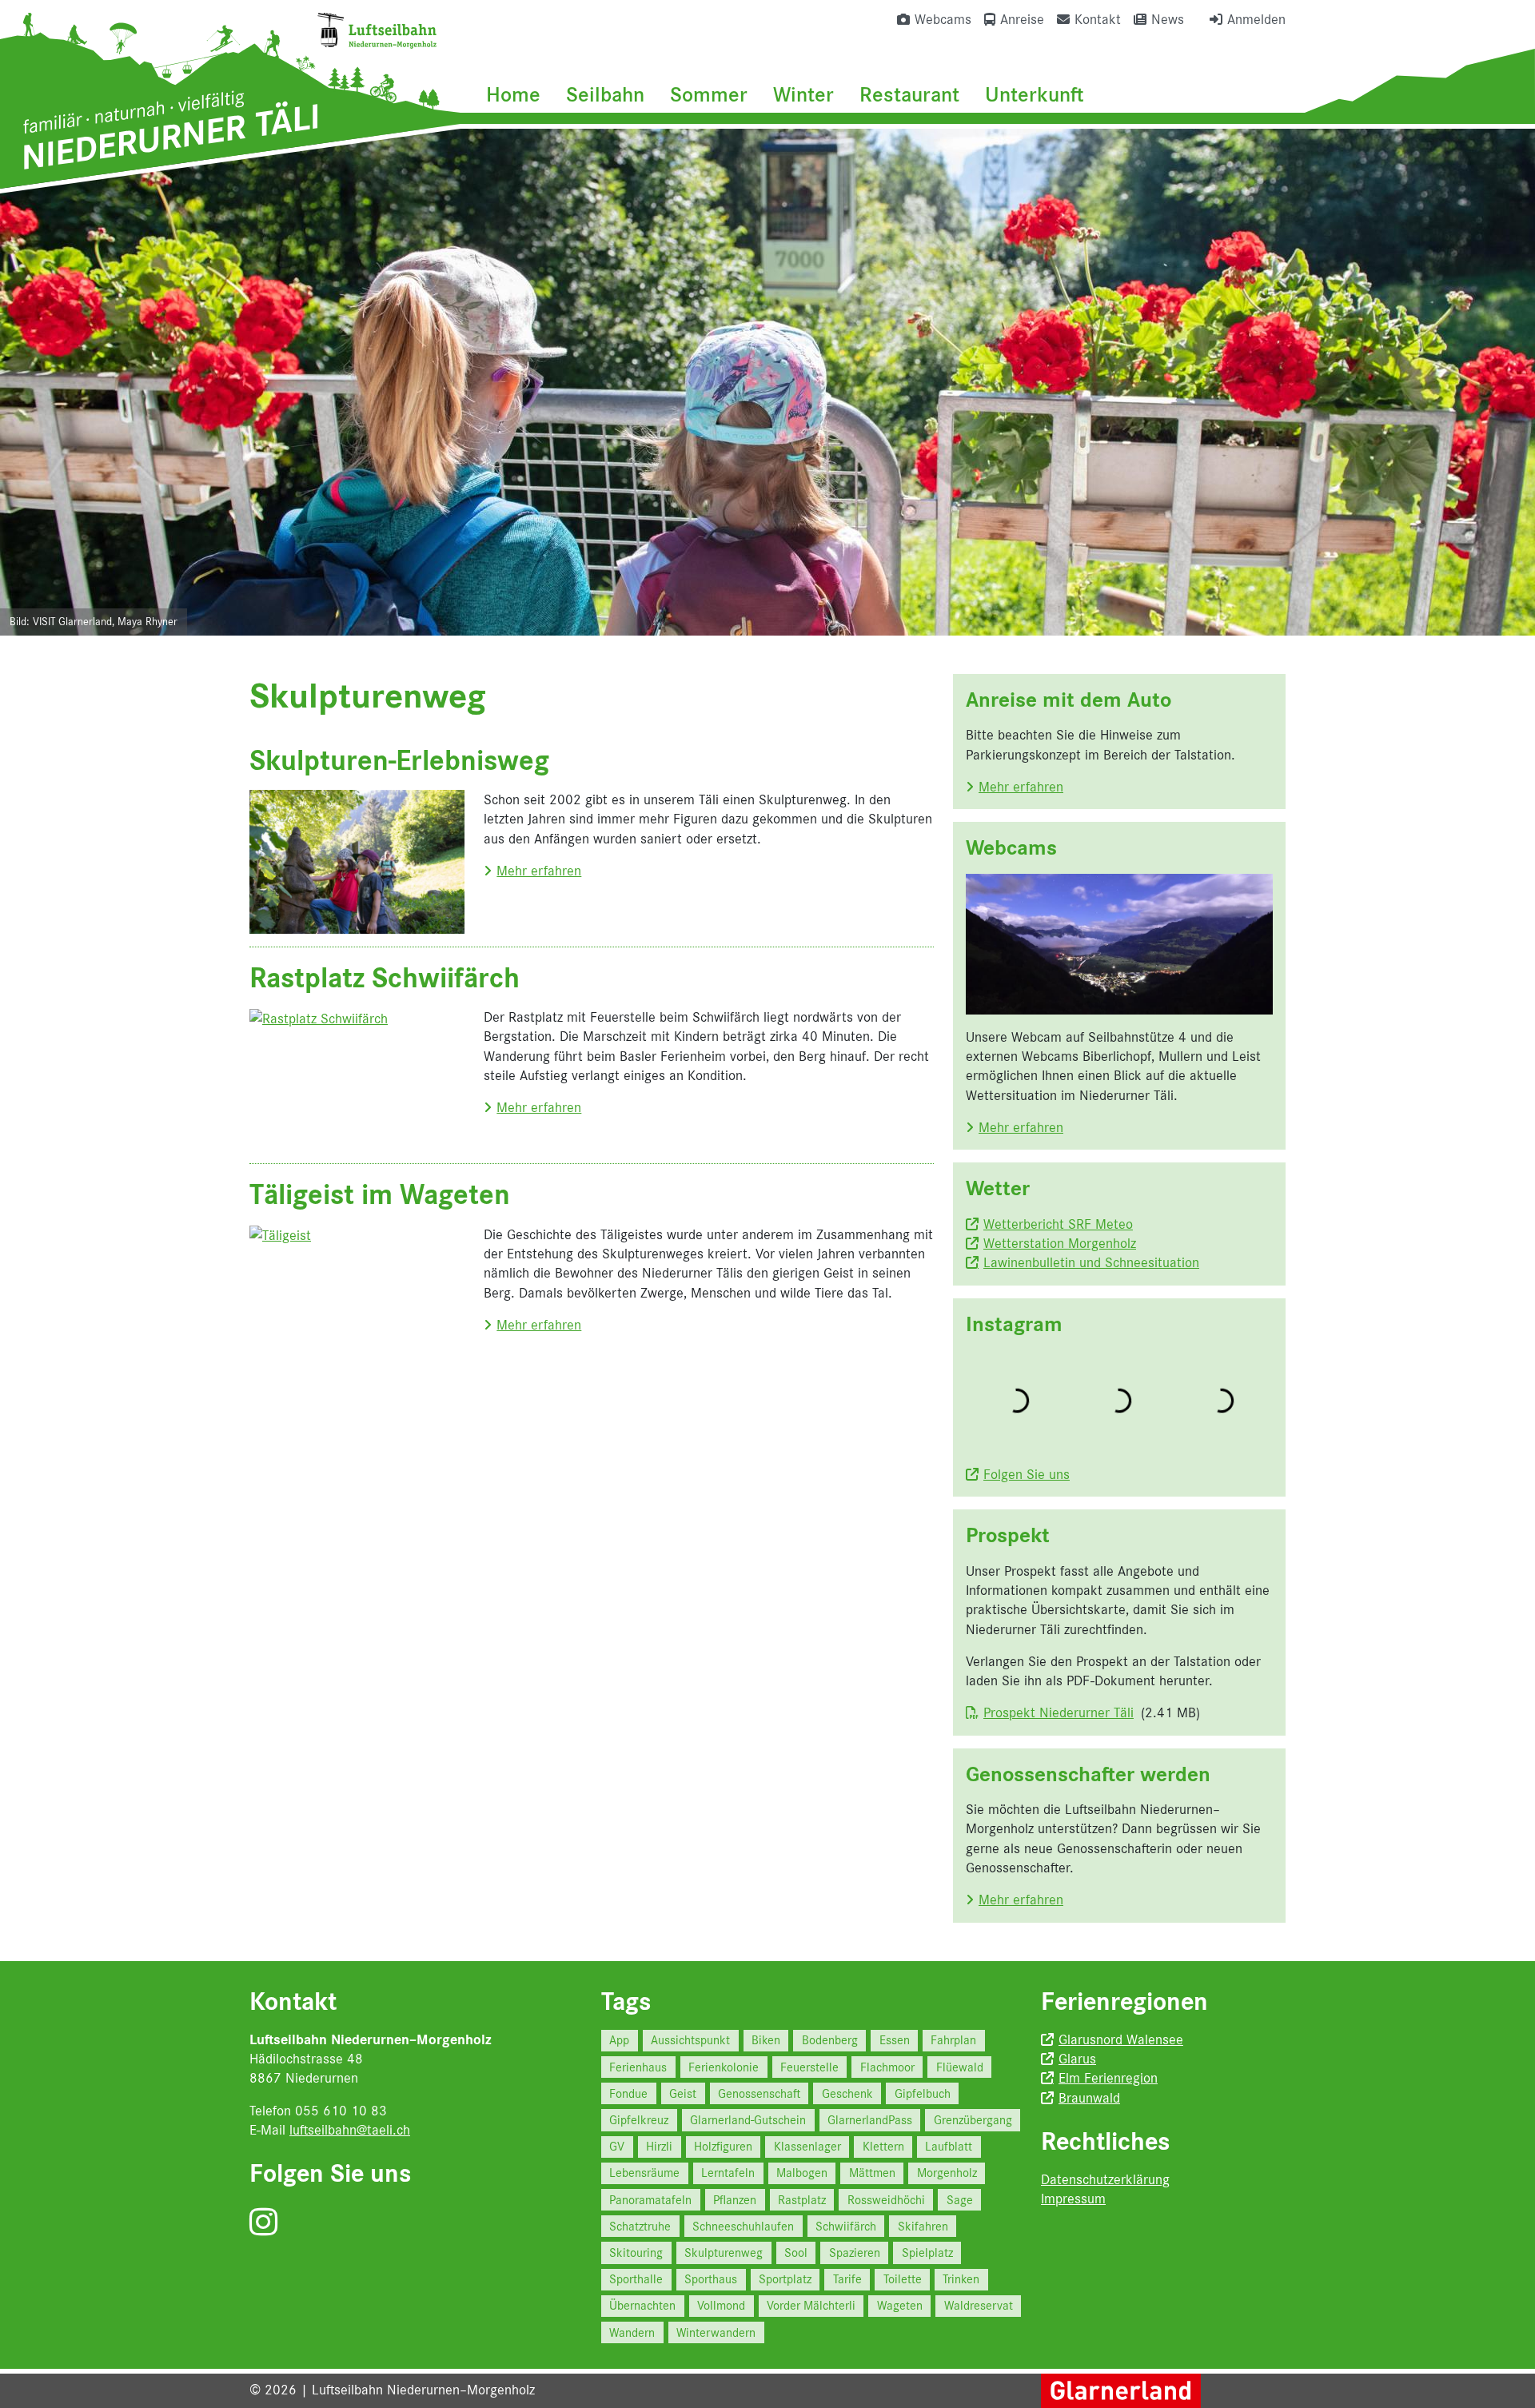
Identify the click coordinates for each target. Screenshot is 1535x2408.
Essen (895, 2040)
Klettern (883, 2146)
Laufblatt (949, 2146)
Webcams (943, 19)
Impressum (1073, 2199)
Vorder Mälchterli (811, 2305)
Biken (766, 2040)
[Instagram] (263, 2223)
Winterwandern (716, 2332)
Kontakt (1098, 19)
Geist (683, 2093)
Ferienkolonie (724, 2067)
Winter (803, 94)
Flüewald (960, 2067)
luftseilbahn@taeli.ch (350, 2130)
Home (513, 94)
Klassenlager (807, 2146)
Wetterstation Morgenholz (1060, 1243)
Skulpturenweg (724, 2253)
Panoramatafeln (650, 2200)
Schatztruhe (640, 2226)
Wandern (632, 2332)
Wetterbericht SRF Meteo (1058, 1224)
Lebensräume (644, 2173)
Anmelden (1256, 19)
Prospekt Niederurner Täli (1059, 1712)
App (619, 2040)
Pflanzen (735, 2200)
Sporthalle (636, 2279)
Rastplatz (802, 2200)
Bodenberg (830, 2040)
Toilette (903, 2279)
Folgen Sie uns (1027, 1474)
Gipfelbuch (923, 2093)
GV (617, 2146)
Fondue (628, 2093)
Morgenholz (947, 2173)
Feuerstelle (809, 2067)
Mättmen (872, 2173)
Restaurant (909, 94)
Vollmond (721, 2305)
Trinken (961, 2279)
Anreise (1022, 19)
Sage (960, 2200)
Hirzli (659, 2146)
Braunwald (1089, 2098)
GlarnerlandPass (870, 2120)
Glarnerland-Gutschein (748, 2120)
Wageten (900, 2305)
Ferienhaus (638, 2067)
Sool (796, 2253)
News (1168, 19)
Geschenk (847, 2093)
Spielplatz (927, 2253)
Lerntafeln (728, 2173)
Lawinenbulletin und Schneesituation (1091, 1262)
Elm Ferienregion (1108, 2078)
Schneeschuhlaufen (743, 2226)
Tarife (847, 2279)
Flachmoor (887, 2067)
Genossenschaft (759, 2093)
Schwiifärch (846, 2226)
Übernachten (642, 2305)
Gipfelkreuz (639, 2120)
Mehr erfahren (539, 871)
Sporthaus (711, 2279)
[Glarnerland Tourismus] (1121, 2390)
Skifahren (923, 2226)
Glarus (1077, 2059)
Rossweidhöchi (886, 2200)
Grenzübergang (973, 2120)
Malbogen (802, 2173)
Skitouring (636, 2253)
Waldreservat (979, 2305)
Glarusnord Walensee (1121, 2039)
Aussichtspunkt (690, 2040)
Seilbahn (605, 94)
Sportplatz (785, 2279)
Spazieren (855, 2253)
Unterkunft (1035, 94)
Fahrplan (953, 2040)
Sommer (709, 94)
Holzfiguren (723, 2146)
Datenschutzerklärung (1105, 2179)
